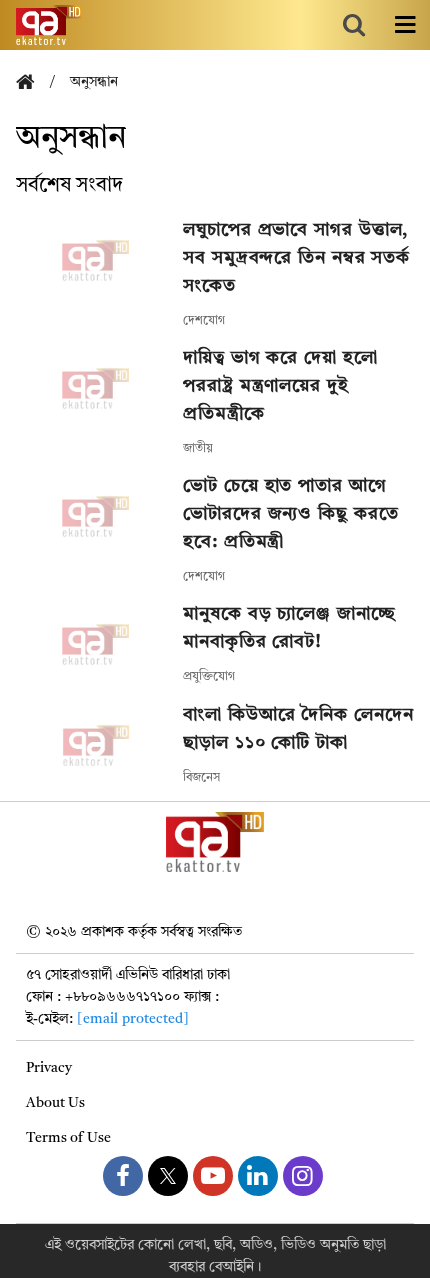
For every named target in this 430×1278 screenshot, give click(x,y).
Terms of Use (68, 1138)
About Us (55, 1103)
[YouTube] (213, 1176)
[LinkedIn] (258, 1176)
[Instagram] (303, 1176)
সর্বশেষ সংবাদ (69, 186)
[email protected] (133, 1019)
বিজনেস (201, 778)
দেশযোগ (204, 321)
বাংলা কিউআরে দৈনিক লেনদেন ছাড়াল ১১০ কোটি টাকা (298, 729)
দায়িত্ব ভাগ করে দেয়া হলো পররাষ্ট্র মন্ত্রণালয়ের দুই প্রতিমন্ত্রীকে (280, 386)
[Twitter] (168, 1176)
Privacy (49, 1068)
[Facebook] (123, 1176)
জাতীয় (198, 449)
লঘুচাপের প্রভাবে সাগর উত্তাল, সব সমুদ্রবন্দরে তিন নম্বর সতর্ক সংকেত (296, 258)
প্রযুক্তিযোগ (209, 677)
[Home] (33, 83)
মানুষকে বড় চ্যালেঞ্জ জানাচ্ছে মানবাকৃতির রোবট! (289, 628)
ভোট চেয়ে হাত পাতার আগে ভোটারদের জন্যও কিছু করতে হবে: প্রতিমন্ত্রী (290, 514)
